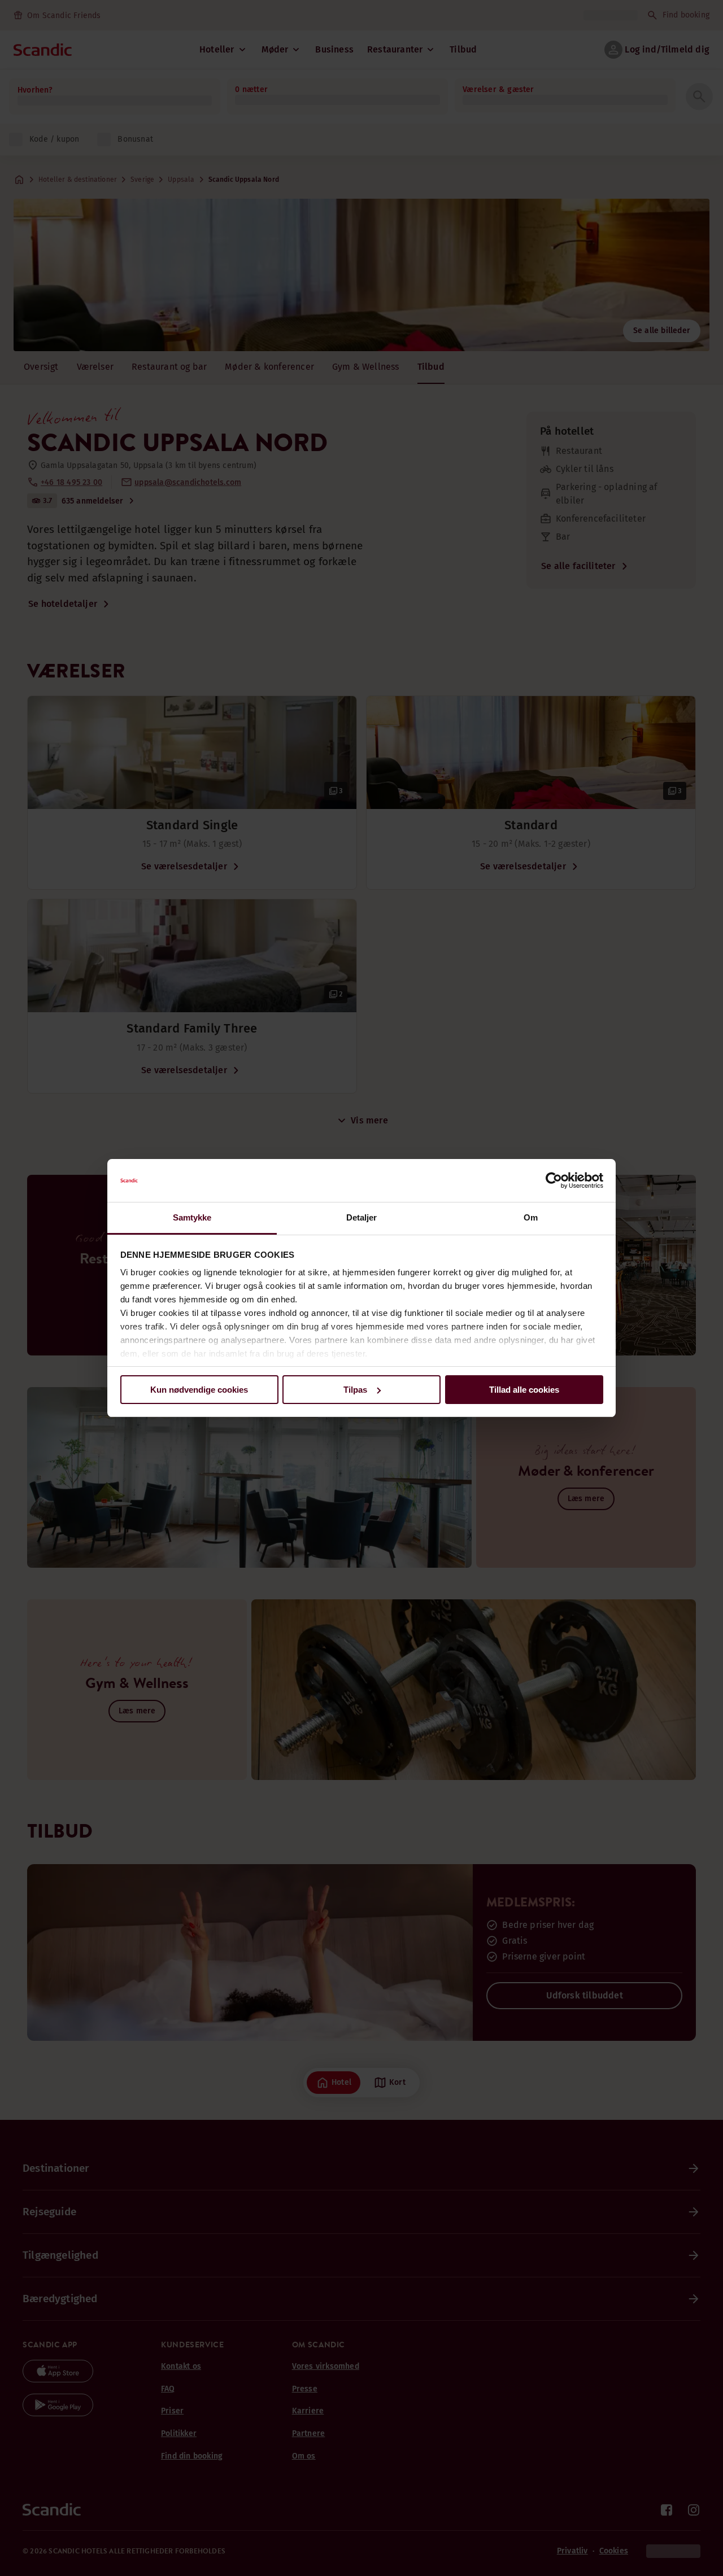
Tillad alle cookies (524, 1390)
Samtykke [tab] (192, 1217)
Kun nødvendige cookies (199, 1390)
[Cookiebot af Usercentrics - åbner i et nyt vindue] (554, 1180)
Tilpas (355, 1390)
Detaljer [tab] (362, 1217)
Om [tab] (531, 1217)
